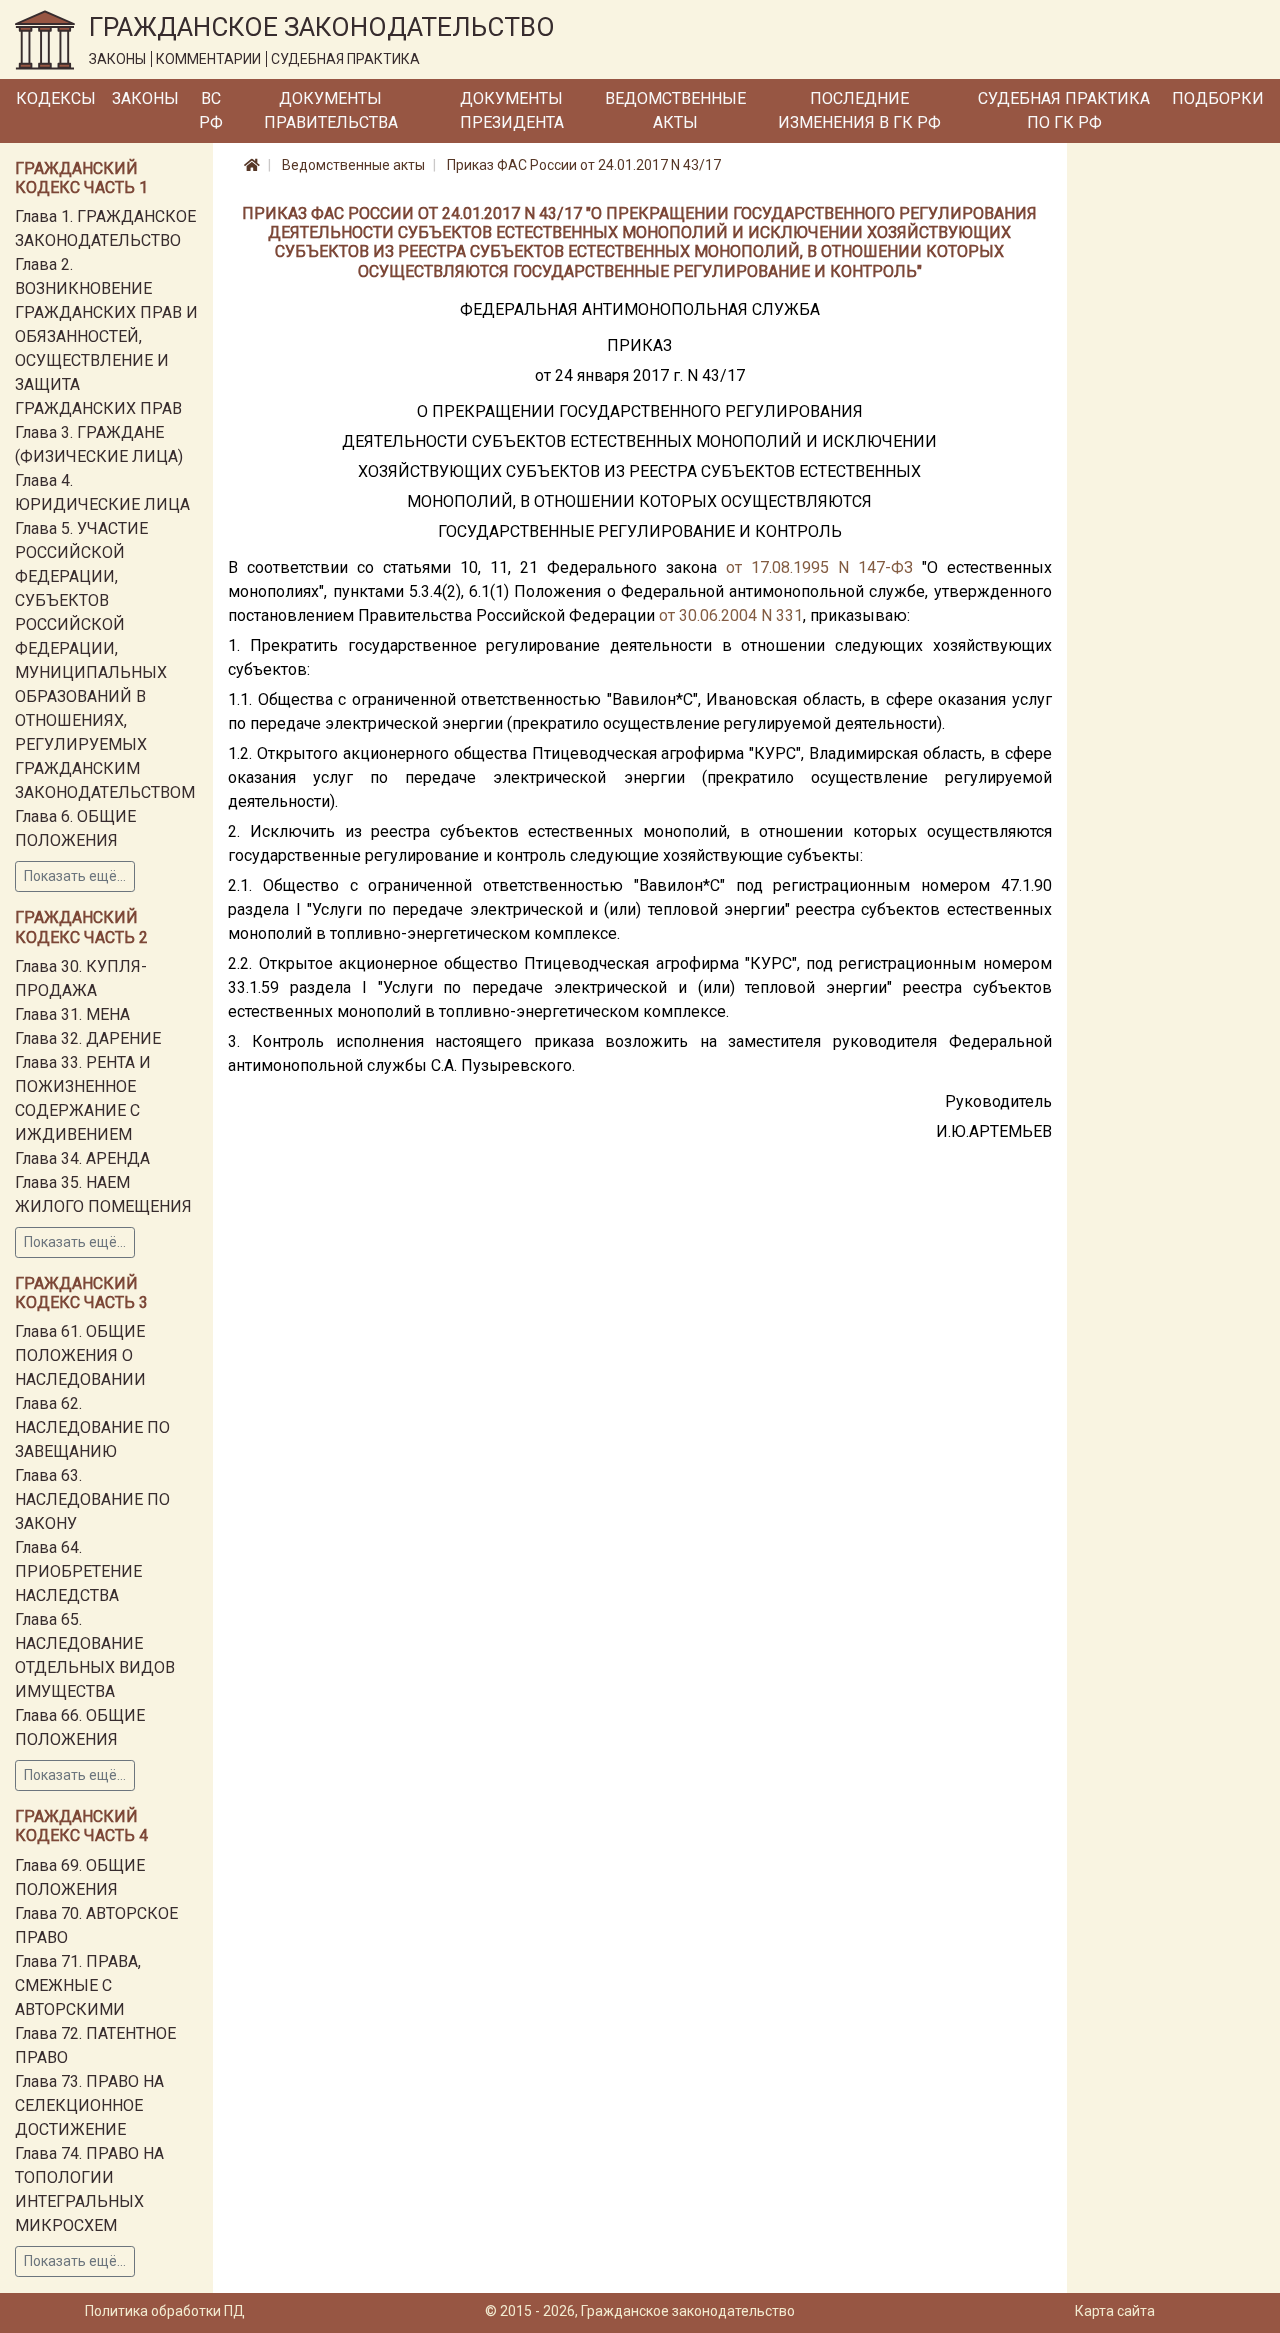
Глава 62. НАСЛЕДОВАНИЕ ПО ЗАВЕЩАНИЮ (92, 1427)
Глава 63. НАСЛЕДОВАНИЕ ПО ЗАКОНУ (92, 1499)
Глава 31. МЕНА (72, 1014)
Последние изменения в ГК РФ (859, 110)
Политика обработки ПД (165, 2311)
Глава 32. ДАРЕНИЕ (88, 1038)
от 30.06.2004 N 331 (731, 615)
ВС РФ (211, 110)
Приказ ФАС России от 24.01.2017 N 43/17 (584, 165)
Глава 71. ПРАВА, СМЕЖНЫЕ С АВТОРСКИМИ (78, 1985)
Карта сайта (1115, 2311)
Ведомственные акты (675, 110)
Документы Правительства (331, 110)
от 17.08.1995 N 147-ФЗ (819, 567)
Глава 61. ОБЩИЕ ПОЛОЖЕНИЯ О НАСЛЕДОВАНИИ (80, 1355)
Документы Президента (512, 110)
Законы (145, 98)
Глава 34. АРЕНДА (82, 1158)
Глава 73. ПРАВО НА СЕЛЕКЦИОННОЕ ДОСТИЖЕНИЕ (89, 2105)
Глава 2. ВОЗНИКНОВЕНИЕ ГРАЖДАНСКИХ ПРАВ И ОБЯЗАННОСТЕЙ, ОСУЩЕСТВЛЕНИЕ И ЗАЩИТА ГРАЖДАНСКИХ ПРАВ (106, 336)
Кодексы (56, 98)
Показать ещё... (75, 876)
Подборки (1218, 98)
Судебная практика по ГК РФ (1064, 110)
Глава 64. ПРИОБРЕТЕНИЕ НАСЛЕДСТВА (78, 1571)
